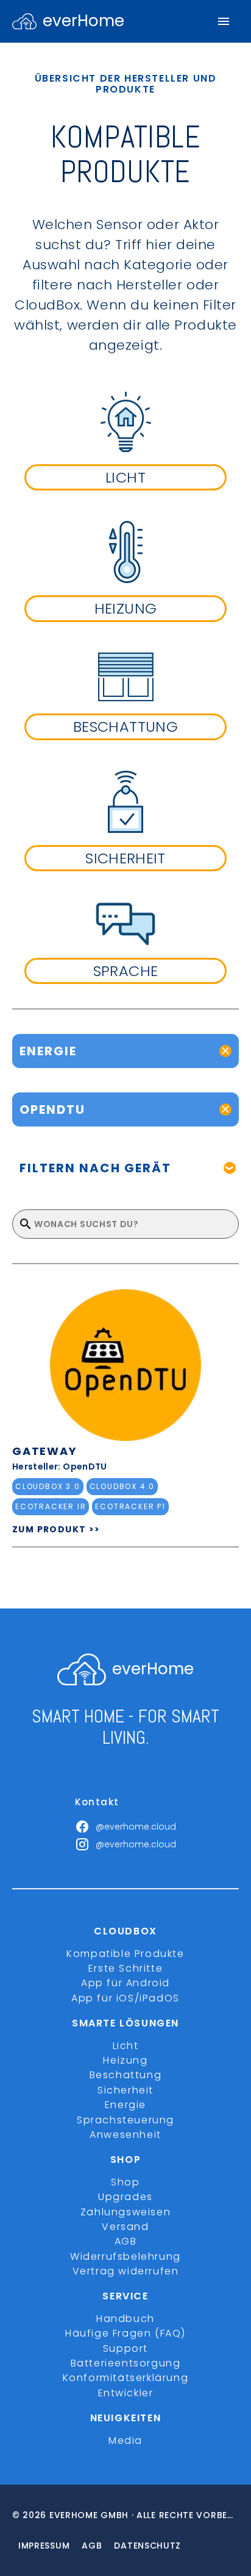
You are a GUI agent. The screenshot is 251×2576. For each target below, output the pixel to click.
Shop (125, 2182)
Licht (126, 2046)
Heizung (125, 2060)
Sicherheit (125, 2090)
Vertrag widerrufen (126, 2271)
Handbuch (125, 2319)
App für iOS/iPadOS (125, 1998)
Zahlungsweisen (125, 2212)
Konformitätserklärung (126, 2378)
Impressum (44, 2546)
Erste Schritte (125, 1968)
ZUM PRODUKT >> (56, 1529)
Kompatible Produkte (125, 1954)
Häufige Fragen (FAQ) (125, 2333)
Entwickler (126, 2393)
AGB (126, 2241)
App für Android (125, 1983)
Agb (92, 2546)
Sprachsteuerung (125, 2120)
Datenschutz (147, 2546)
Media (125, 2440)
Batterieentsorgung (126, 2363)
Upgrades (125, 2197)
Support (125, 2348)
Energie (125, 2105)
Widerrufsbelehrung (125, 2256)
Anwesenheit (125, 2135)
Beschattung (126, 2075)
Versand (125, 2227)
